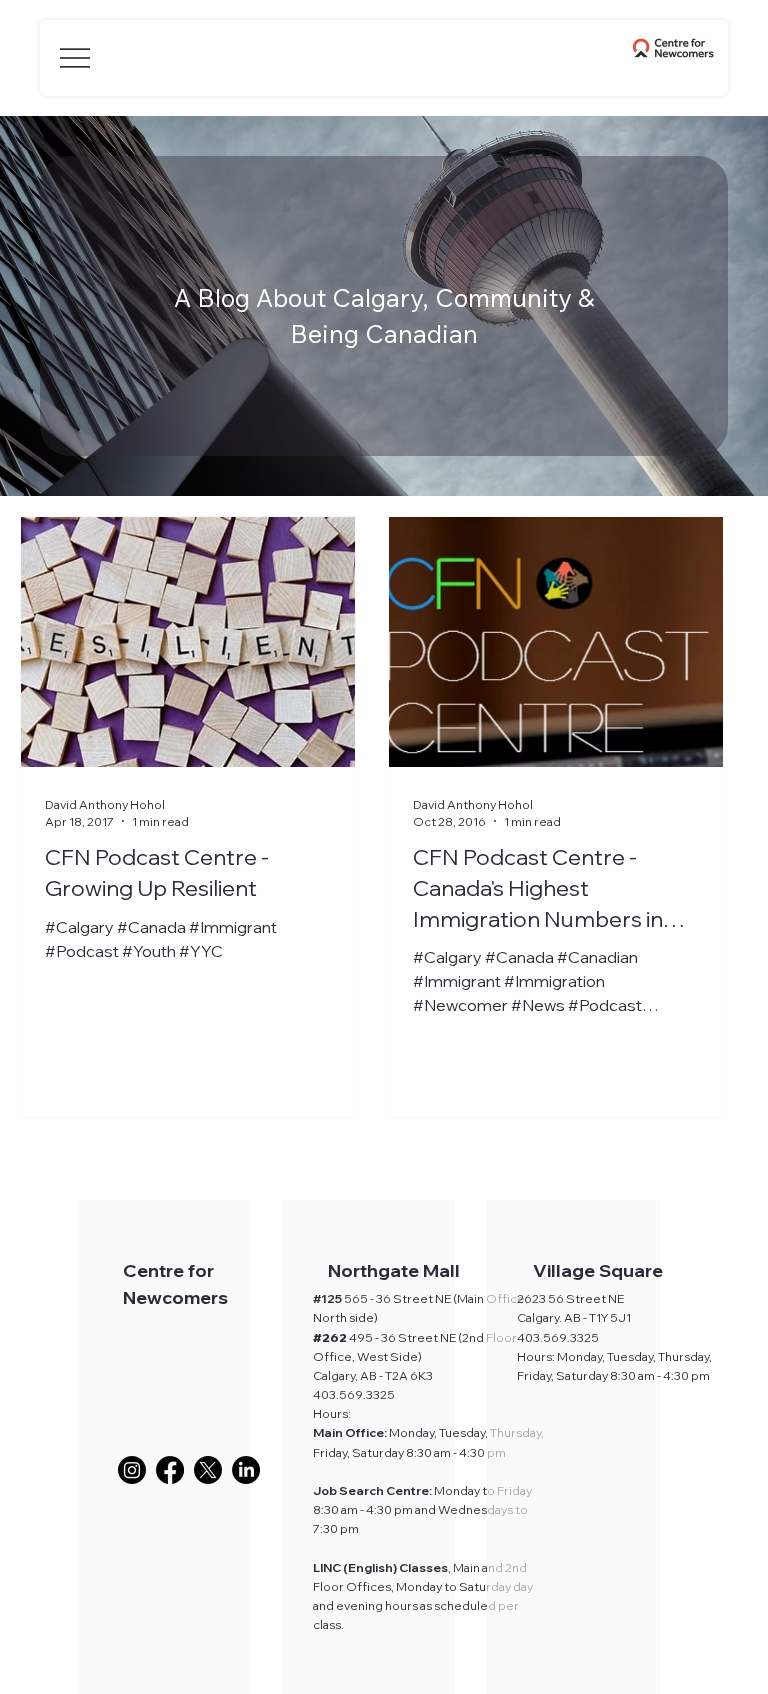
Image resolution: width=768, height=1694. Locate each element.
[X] (208, 1470)
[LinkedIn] (246, 1470)
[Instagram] (132, 1470)
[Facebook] (170, 1470)
